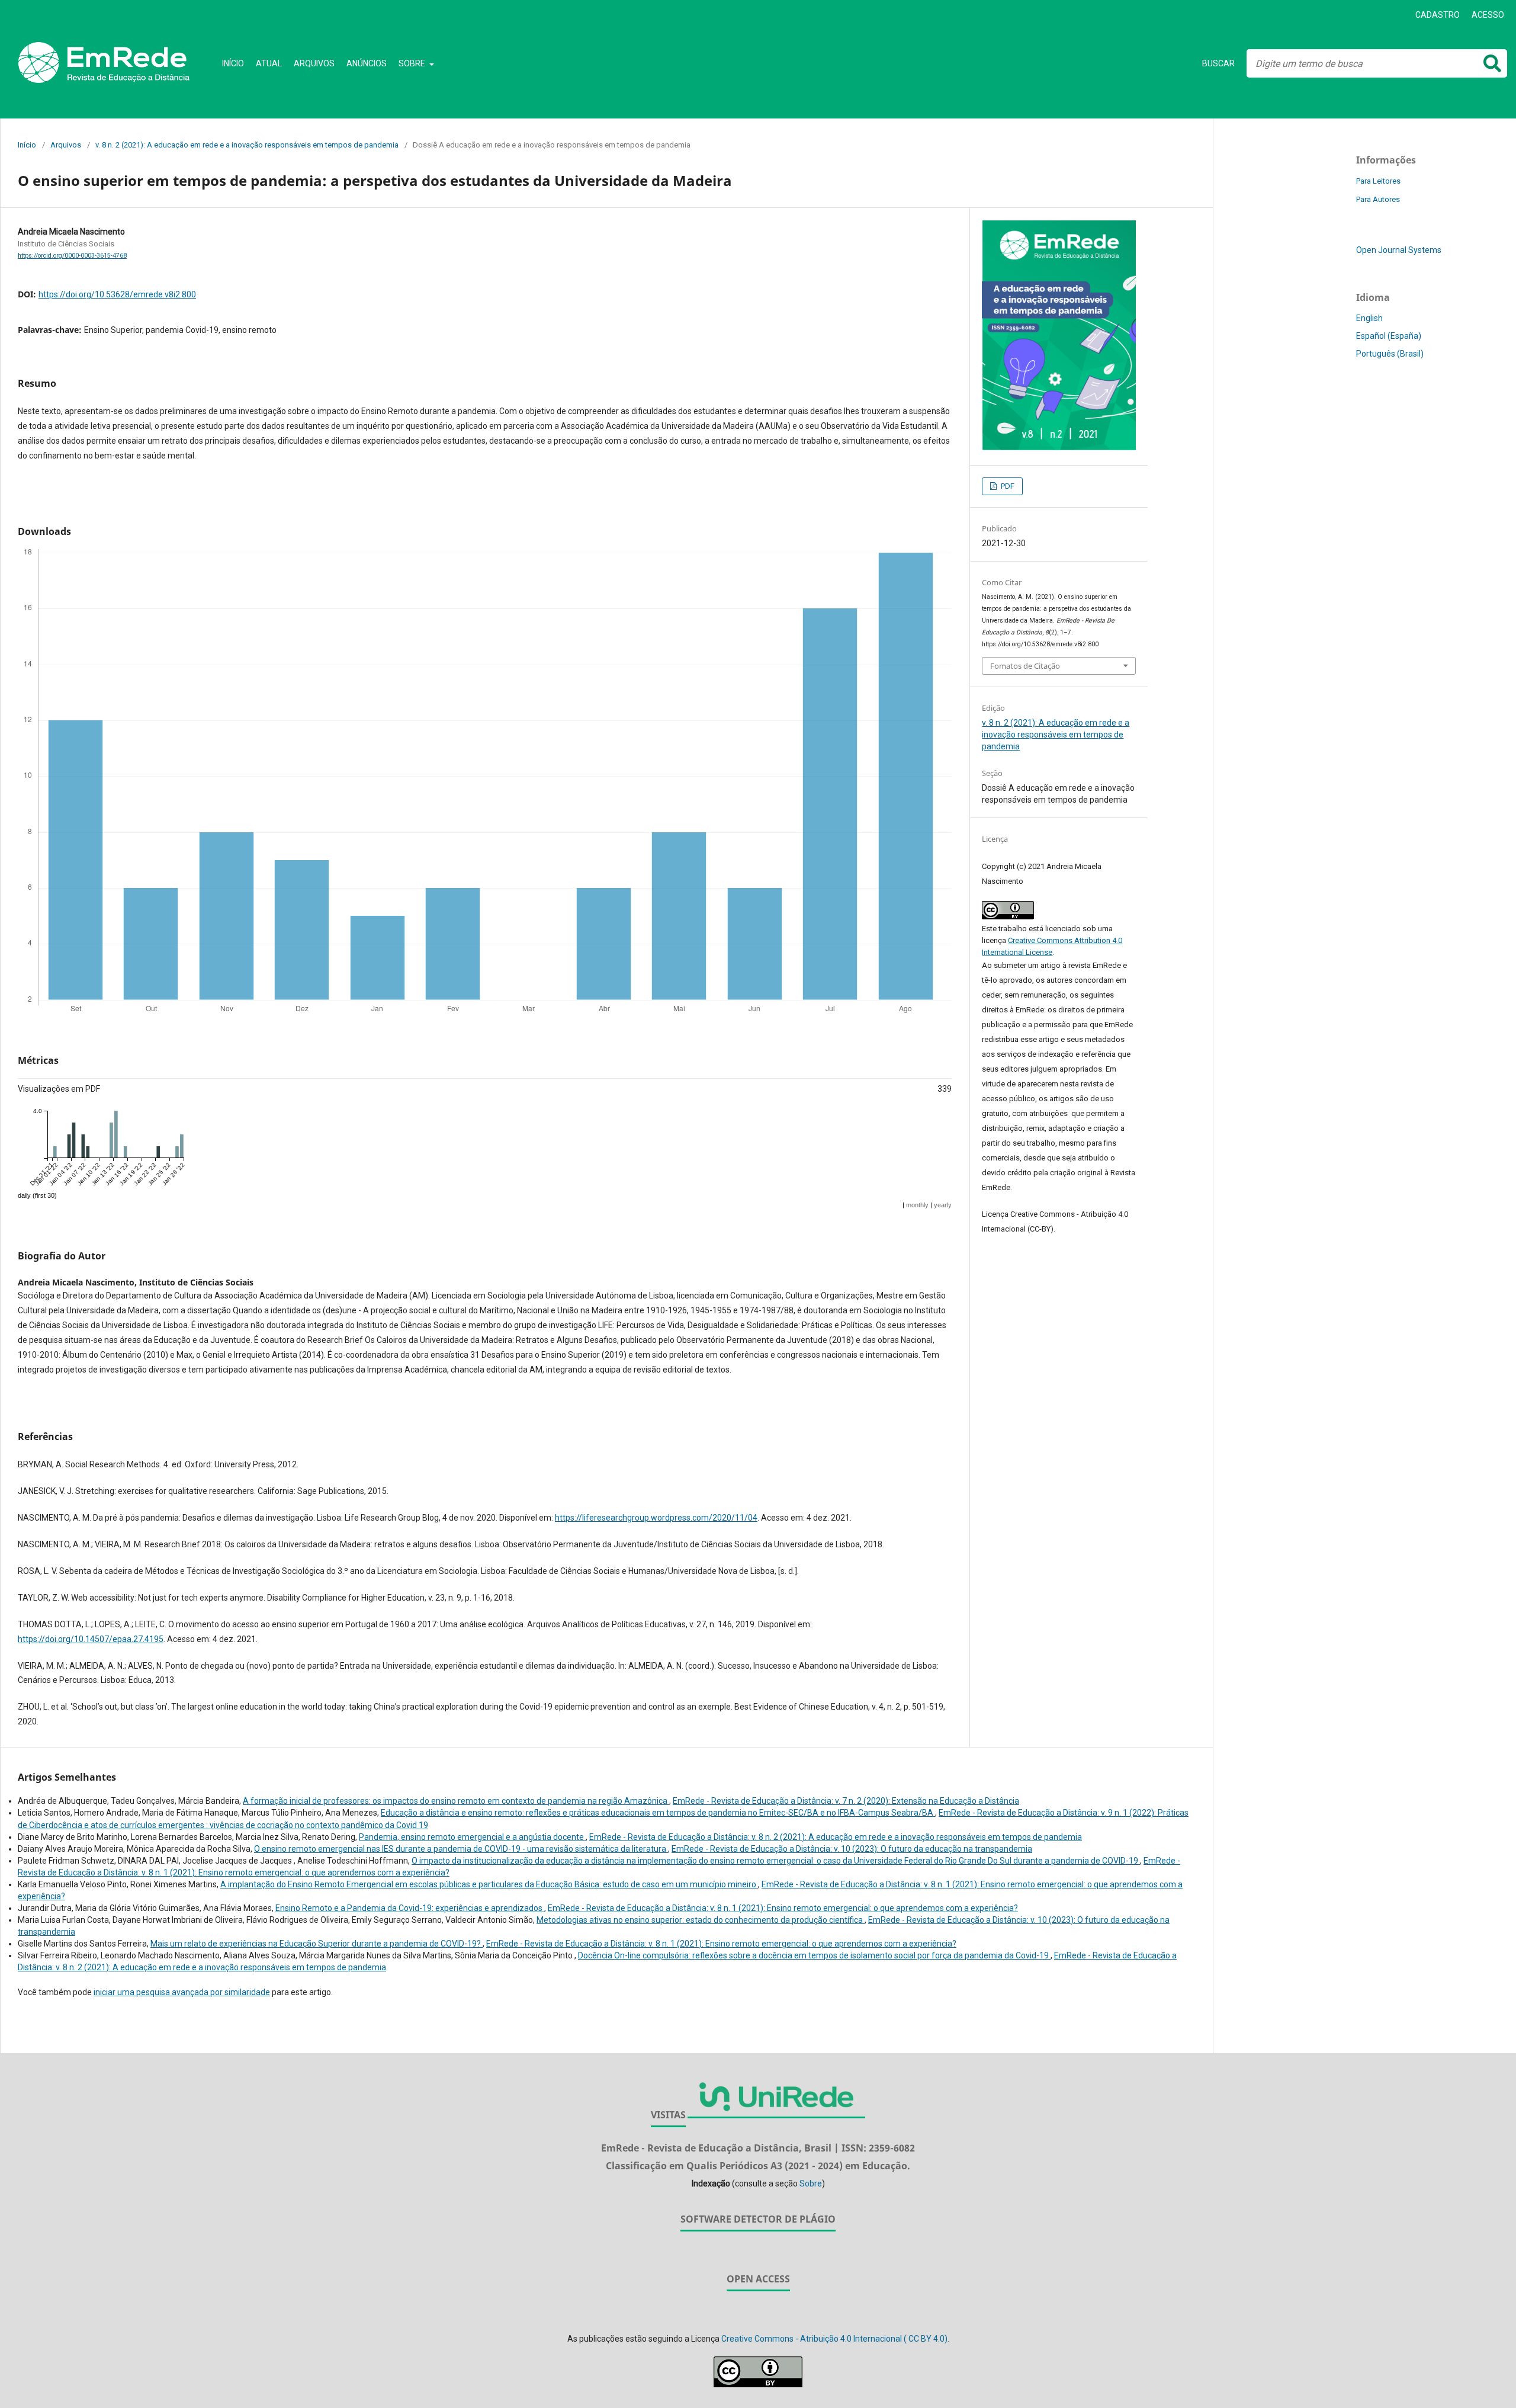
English (1369, 318)
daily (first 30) (37, 1195)
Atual (269, 63)
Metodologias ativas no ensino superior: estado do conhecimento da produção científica (701, 1920)
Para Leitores (1378, 181)
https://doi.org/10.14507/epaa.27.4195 (91, 1639)
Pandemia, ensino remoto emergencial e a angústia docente (472, 1837)
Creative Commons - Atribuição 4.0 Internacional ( (835, 2339)
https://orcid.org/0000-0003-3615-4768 (72, 256)
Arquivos (314, 63)
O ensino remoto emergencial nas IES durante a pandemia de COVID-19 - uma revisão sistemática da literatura (461, 1849)
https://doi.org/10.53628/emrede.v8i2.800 (117, 294)
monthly (917, 1205)
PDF (1007, 486)
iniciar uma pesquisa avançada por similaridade (182, 1992)
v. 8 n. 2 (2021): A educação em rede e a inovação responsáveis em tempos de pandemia (247, 145)
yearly (943, 1205)
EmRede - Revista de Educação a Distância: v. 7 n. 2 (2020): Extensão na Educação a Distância (846, 1801)
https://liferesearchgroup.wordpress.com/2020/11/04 (656, 1518)
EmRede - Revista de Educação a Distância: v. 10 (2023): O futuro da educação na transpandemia (852, 1849)
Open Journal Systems (1399, 250)
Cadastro (1438, 15)
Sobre (413, 63)
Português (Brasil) (1390, 354)
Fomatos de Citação (1025, 666)
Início (233, 63)
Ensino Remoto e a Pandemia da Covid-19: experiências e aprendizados (410, 1908)
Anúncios (367, 63)
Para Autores (1378, 199)
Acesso (1488, 15)
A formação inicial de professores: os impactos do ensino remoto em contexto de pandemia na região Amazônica (456, 1801)
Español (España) (1389, 336)
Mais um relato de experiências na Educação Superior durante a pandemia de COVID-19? (317, 1944)
